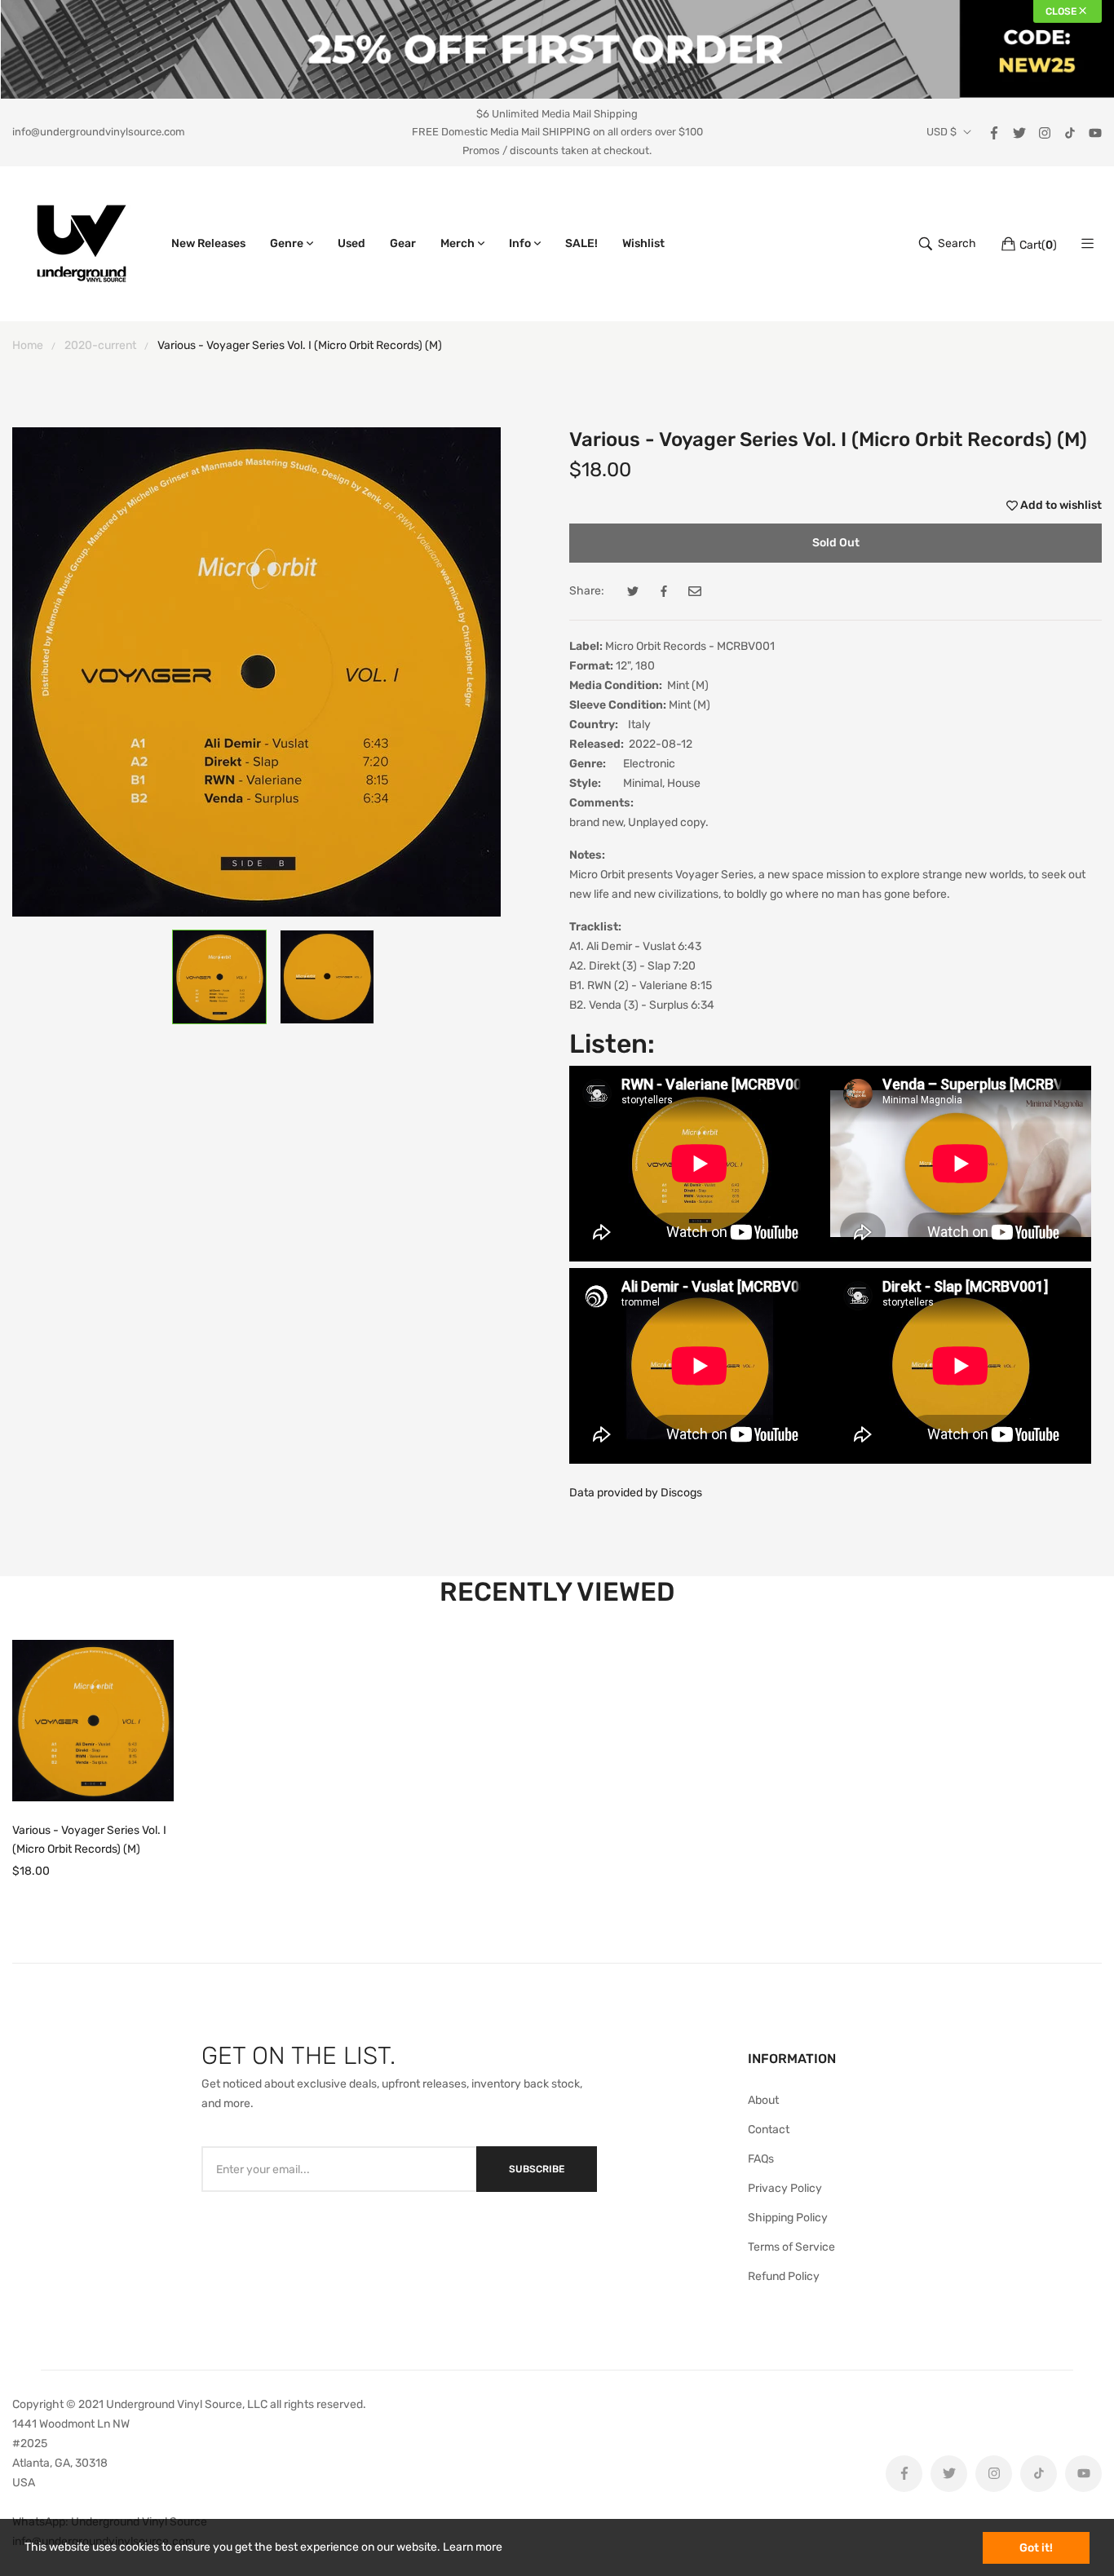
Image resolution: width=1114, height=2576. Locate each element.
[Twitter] (1019, 132)
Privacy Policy (785, 2188)
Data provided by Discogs (636, 1493)
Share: (587, 591)
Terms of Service (791, 2247)
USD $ (942, 132)
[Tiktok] (1070, 132)
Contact (769, 2130)
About (763, 2100)
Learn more (473, 2547)
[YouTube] (1095, 132)
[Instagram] (1045, 132)
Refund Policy (784, 2276)
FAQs (761, 2159)
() (1038, 245)
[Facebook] (994, 132)
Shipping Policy (788, 2218)
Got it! (1036, 2548)
